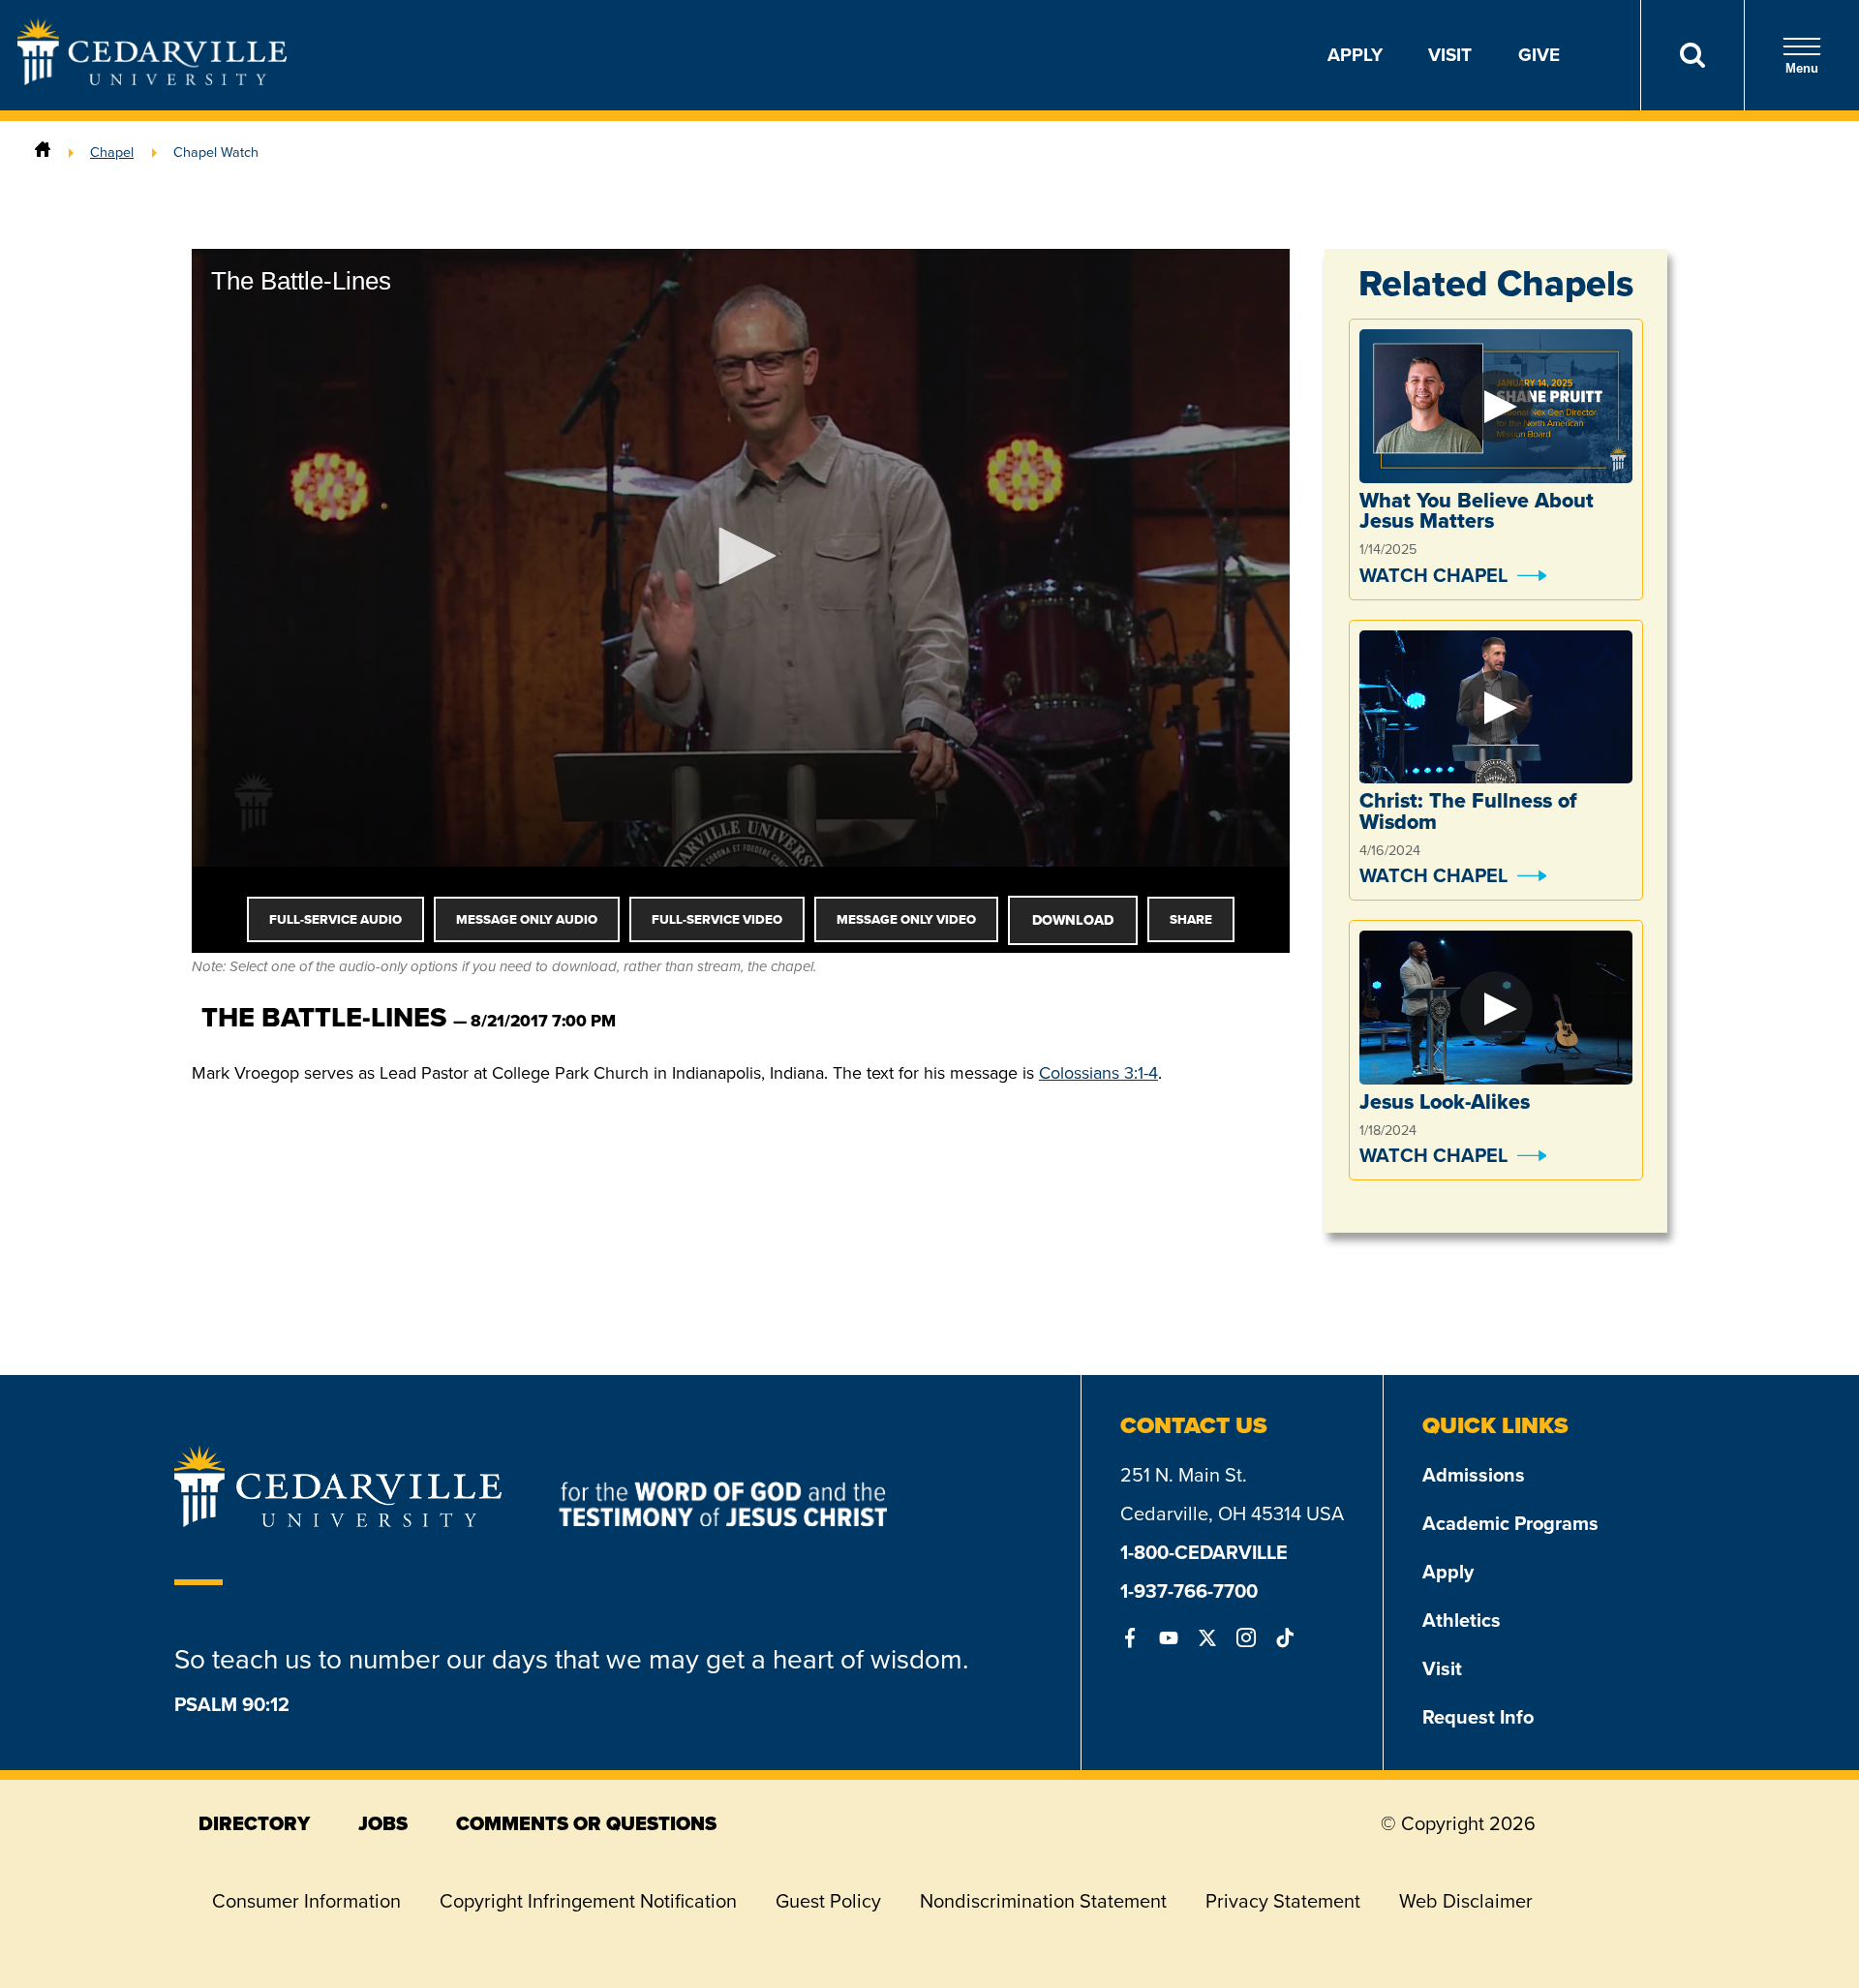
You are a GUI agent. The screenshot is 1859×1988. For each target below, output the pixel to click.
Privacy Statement (1283, 1901)
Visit (1450, 55)
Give (1539, 55)
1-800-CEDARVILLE (1204, 1552)
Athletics (1462, 1620)
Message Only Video (906, 919)
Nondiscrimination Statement (1043, 1901)
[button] (741, 556)
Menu (1802, 68)
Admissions (1474, 1475)
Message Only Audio (527, 919)
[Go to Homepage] (152, 79)
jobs (383, 1823)
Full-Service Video (717, 919)
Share (1191, 919)
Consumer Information (306, 1901)
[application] (741, 558)
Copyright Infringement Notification (588, 1901)
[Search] (1692, 55)
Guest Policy (828, 1901)
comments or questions (586, 1823)
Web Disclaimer (1466, 1901)
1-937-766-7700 (1189, 1591)
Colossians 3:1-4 (1098, 1073)
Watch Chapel (1433, 575)
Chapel (112, 152)
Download (1073, 920)
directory (254, 1823)
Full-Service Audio (335, 919)
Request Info (1478, 1717)
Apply (1355, 55)
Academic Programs (1510, 1523)
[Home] (43, 152)
